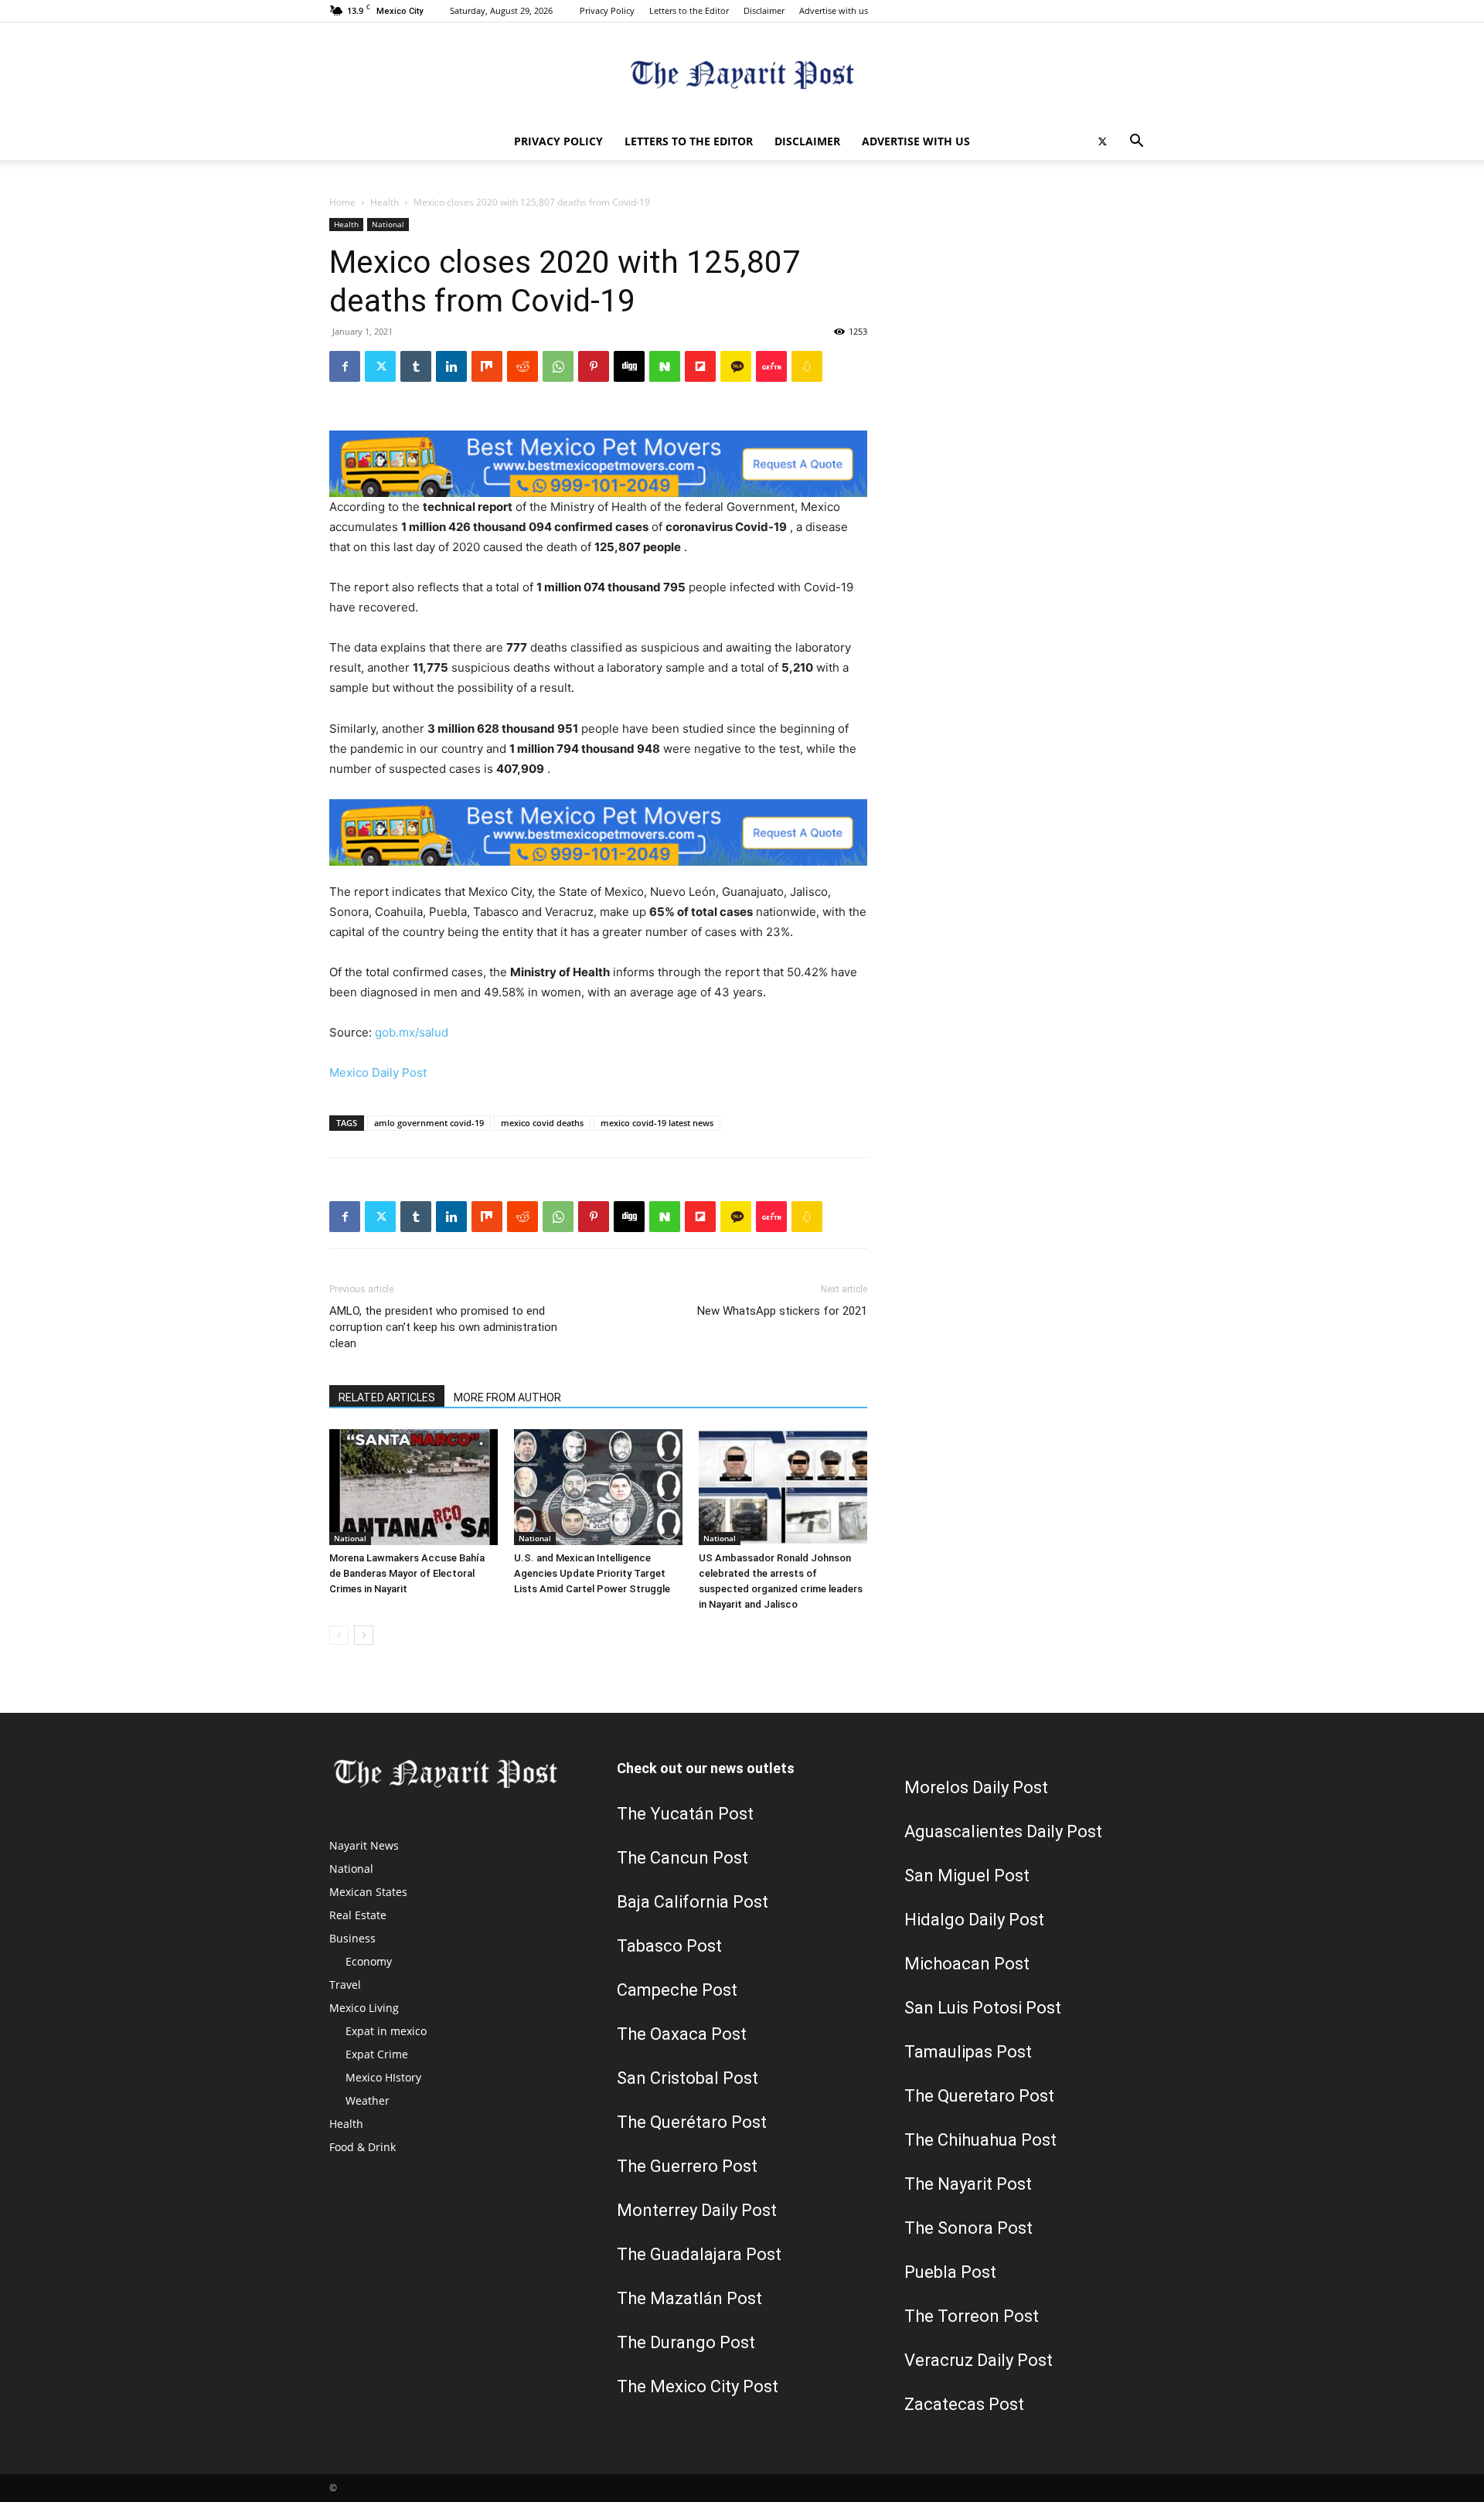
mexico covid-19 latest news (657, 1123)
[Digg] (629, 366)
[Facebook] (345, 366)
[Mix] (487, 366)
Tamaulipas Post (968, 2052)
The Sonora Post (968, 2228)
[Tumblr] (416, 366)
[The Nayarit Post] (742, 74)
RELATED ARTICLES (387, 1397)
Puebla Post (950, 2272)
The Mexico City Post (698, 2386)
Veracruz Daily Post (979, 2360)
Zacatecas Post (964, 2404)
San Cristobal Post (688, 2078)
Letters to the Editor (689, 10)
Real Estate (358, 1915)
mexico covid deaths (542, 1123)
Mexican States (368, 1892)
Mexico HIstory (383, 2077)
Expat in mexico (386, 2031)
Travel (345, 1985)
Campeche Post (677, 1990)
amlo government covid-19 (429, 1123)
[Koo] (807, 366)
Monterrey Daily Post (697, 2210)
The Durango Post (686, 2342)
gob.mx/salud (412, 1032)
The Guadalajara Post (699, 2254)
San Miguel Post (967, 1876)
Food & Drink (362, 2147)
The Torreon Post (972, 2316)
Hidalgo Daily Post (974, 1920)
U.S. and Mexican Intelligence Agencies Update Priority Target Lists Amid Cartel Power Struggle (592, 1573)
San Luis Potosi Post (983, 2008)
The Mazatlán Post (689, 2298)
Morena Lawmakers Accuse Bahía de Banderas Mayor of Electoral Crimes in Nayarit (407, 1573)
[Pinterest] (594, 366)
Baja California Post (693, 1902)
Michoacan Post (967, 1964)
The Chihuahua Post (980, 2140)
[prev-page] (339, 1635)
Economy (369, 1961)
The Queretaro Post (979, 2096)
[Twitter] (1102, 141)
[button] (1136, 143)
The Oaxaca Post (682, 2034)
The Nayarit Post (968, 2184)
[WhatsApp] (558, 366)
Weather (368, 2100)
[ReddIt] (522, 366)
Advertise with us (834, 10)
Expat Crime (377, 2054)
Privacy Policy (607, 10)
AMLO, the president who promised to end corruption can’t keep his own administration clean (443, 1327)
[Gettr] (771, 366)
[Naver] (665, 366)
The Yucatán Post (685, 1814)
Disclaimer (764, 10)
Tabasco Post (669, 1946)
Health (385, 202)
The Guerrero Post (687, 2166)
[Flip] (700, 366)
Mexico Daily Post (378, 1072)
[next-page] (364, 1635)
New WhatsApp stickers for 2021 (782, 1311)
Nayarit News (364, 1845)
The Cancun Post (682, 1858)
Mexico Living (364, 2008)
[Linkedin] (451, 366)
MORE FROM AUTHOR (507, 1397)
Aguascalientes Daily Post (1003, 1831)
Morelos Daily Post (976, 1787)
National (388, 224)
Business (352, 1938)
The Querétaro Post (692, 2122)
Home (342, 202)
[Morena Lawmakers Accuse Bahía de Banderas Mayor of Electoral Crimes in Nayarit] (414, 1487)
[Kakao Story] (736, 366)
